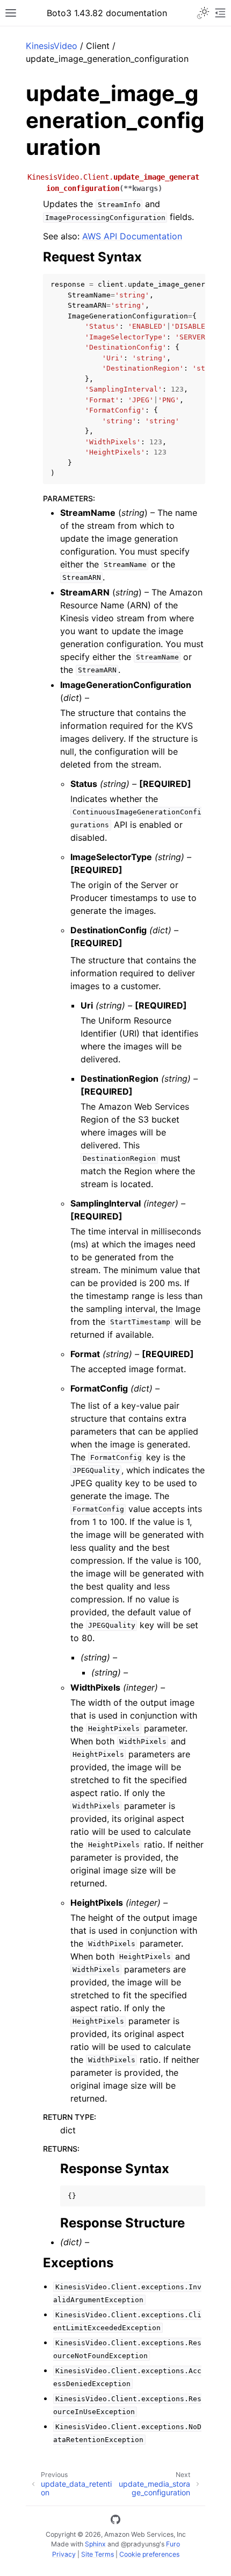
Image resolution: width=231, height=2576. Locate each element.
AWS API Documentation (132, 236)
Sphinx (95, 2544)
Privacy (64, 2554)
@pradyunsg (140, 2544)
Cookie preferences (149, 2554)
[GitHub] (115, 2521)
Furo (173, 2544)
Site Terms (98, 2554)
